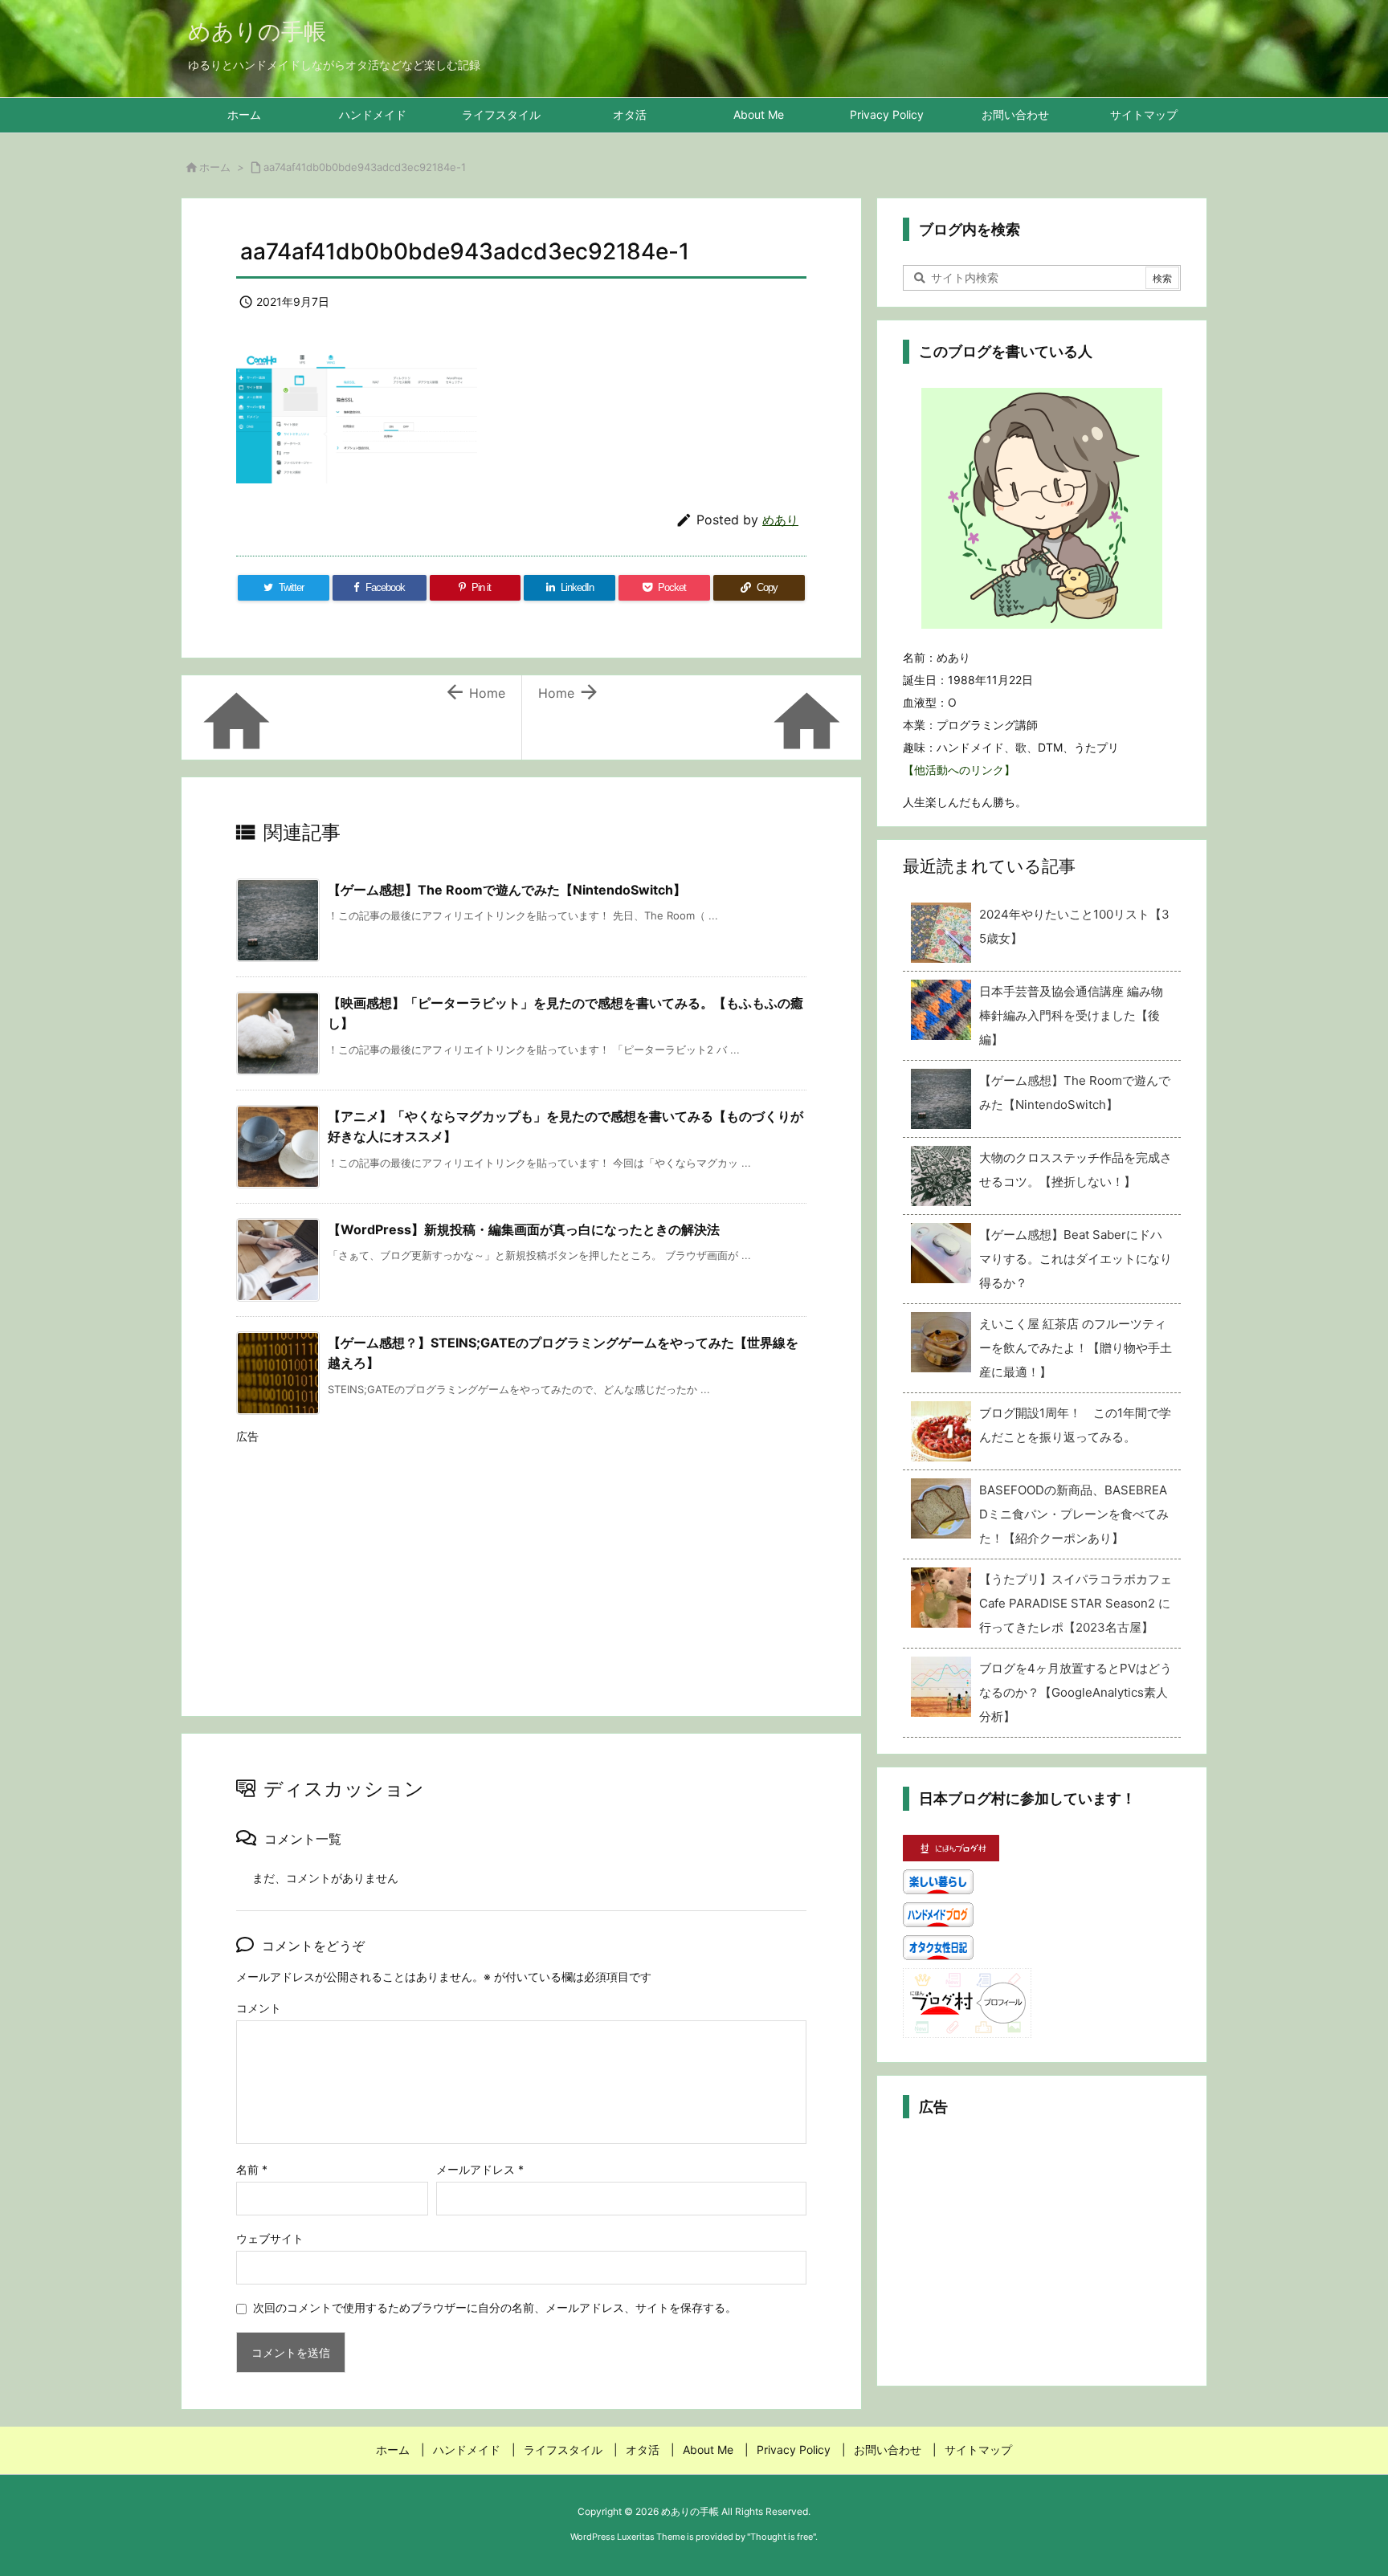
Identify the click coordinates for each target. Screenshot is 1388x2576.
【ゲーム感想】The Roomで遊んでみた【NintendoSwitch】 (507, 890)
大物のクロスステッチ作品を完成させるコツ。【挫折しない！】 (1076, 1170)
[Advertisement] (521, 1565)
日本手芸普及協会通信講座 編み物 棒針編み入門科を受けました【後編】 (1071, 1015)
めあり (780, 520)
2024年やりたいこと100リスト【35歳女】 (1074, 926)
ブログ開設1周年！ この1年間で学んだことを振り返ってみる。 (1075, 1425)
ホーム (215, 167)
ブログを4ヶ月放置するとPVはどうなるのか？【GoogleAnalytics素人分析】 (1076, 1692)
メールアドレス (480, 2169)
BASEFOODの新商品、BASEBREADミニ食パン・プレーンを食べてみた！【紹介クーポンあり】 (1074, 1514)
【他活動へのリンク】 (959, 770)
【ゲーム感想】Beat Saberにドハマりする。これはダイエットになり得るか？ (1076, 1259)
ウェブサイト (270, 2238)
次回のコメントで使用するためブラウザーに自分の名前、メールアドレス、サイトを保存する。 (495, 2307)
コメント (259, 2008)
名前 (252, 2169)
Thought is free (782, 2537)
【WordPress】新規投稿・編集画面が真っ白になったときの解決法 (524, 1229)
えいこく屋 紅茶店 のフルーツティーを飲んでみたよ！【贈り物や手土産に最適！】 (1076, 1348)
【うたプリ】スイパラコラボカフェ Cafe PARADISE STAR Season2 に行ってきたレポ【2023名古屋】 (1076, 1603)
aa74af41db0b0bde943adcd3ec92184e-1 (365, 167)
